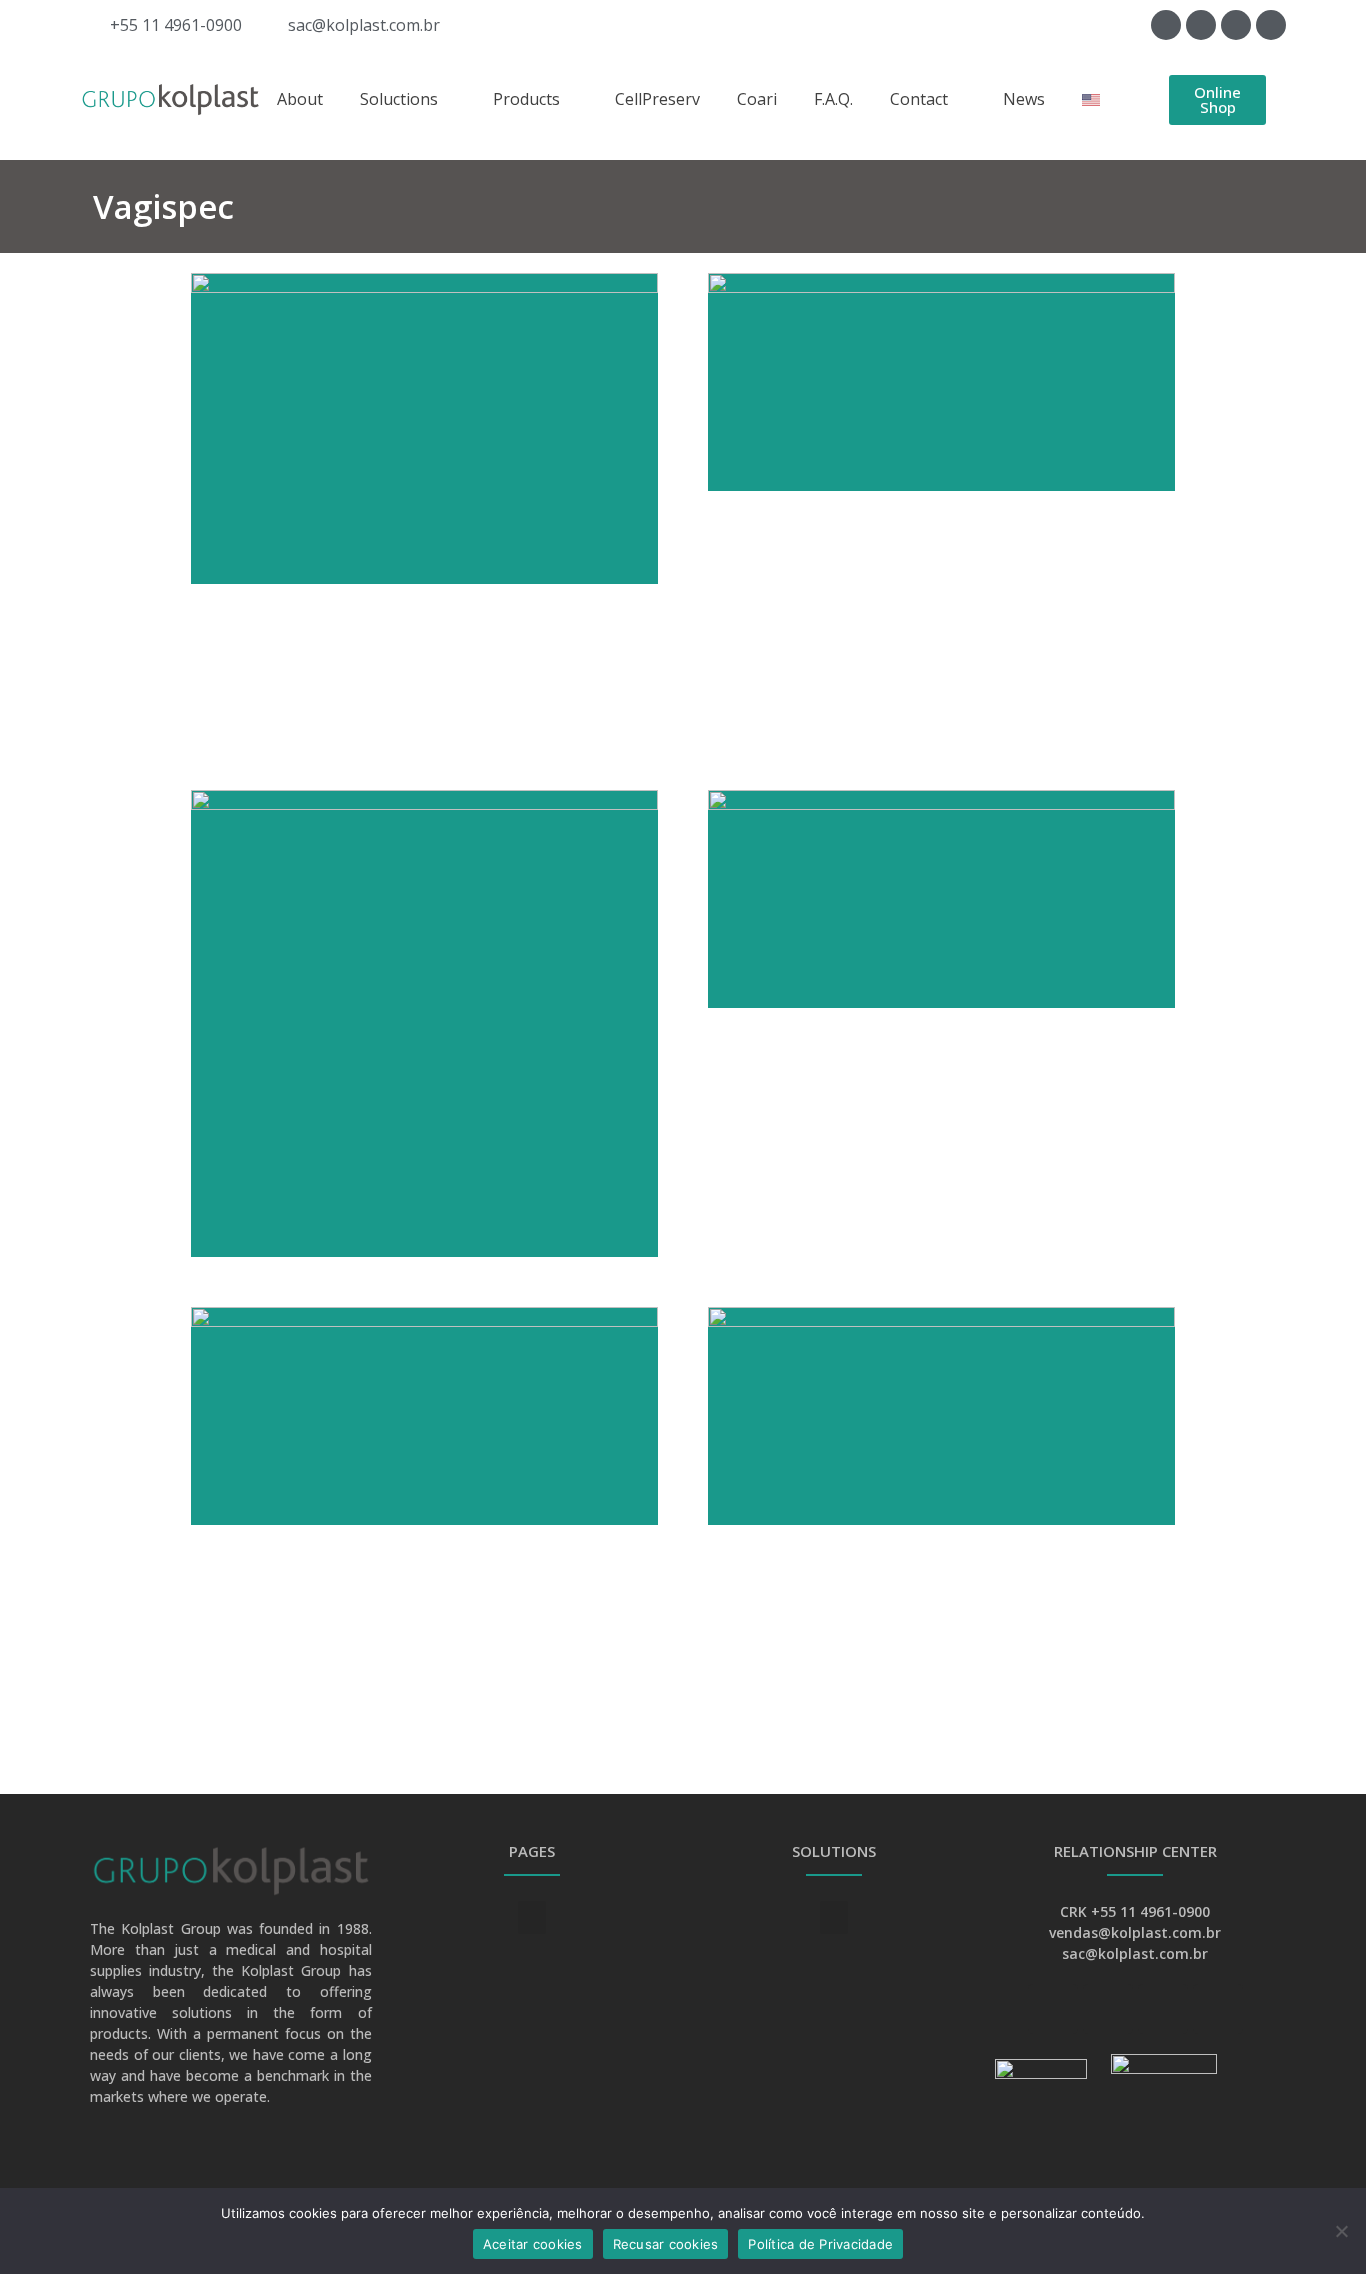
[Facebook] (1166, 25)
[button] (532, 1917)
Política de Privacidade (820, 2244)
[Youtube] (1201, 25)
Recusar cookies (666, 2244)
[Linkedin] (1236, 25)
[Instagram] (1271, 25)
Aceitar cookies (533, 2244)
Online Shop (1217, 99)
